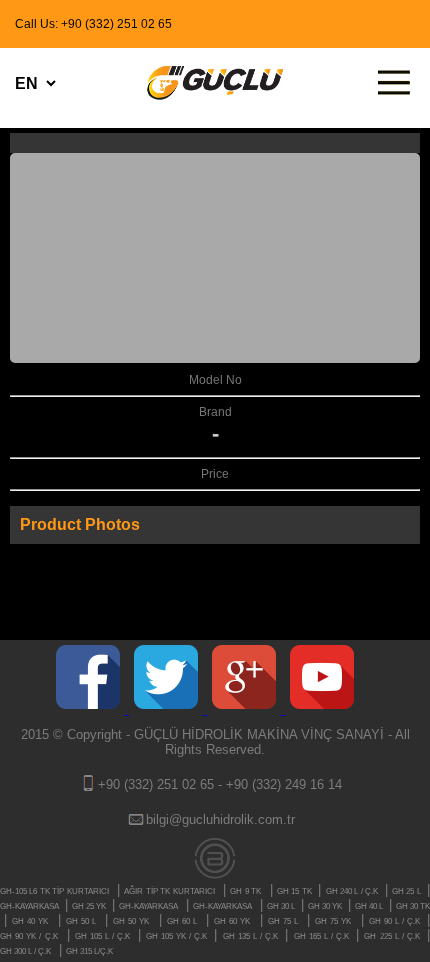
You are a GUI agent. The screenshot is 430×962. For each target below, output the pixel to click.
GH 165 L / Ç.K (323, 936)
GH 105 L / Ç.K (104, 936)
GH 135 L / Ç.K (252, 936)
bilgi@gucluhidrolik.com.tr (220, 819)
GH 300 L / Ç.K (25, 951)
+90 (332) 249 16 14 (284, 784)
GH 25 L (407, 891)
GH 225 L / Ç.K (393, 936)
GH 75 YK (333, 921)
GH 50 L (81, 921)
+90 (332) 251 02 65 (156, 784)
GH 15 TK (295, 891)
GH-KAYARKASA (30, 906)
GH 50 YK (131, 921)
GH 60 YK (232, 921)
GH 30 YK (326, 906)
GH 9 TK (245, 891)
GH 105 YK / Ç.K (178, 936)
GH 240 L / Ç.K (353, 891)
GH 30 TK (413, 906)
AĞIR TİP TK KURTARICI (169, 891)
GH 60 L (182, 921)
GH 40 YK (30, 921)
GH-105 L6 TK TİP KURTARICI (54, 891)
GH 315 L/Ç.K (89, 951)
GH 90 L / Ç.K (396, 921)
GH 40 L (370, 906)
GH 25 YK (90, 906)
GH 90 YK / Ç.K (29, 936)
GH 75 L (283, 921)
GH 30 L (282, 906)
